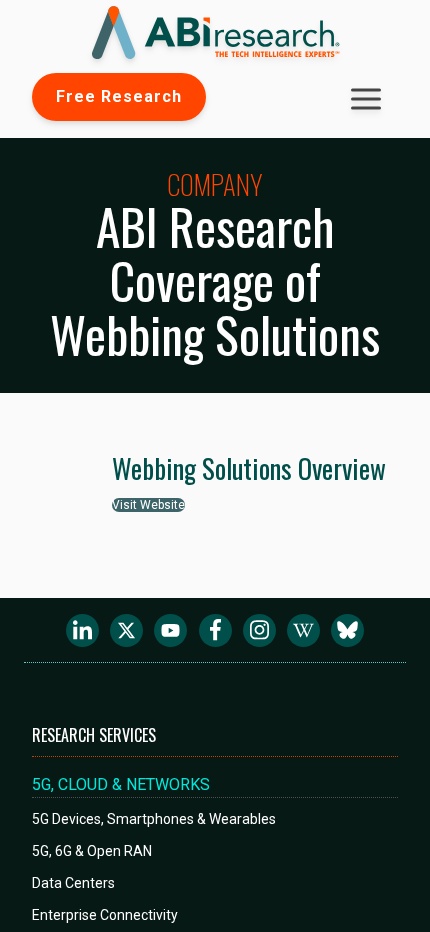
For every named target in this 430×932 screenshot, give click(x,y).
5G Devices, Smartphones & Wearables (154, 819)
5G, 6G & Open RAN (92, 851)
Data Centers (73, 883)
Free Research (119, 96)
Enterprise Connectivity (105, 915)
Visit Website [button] (148, 505)
